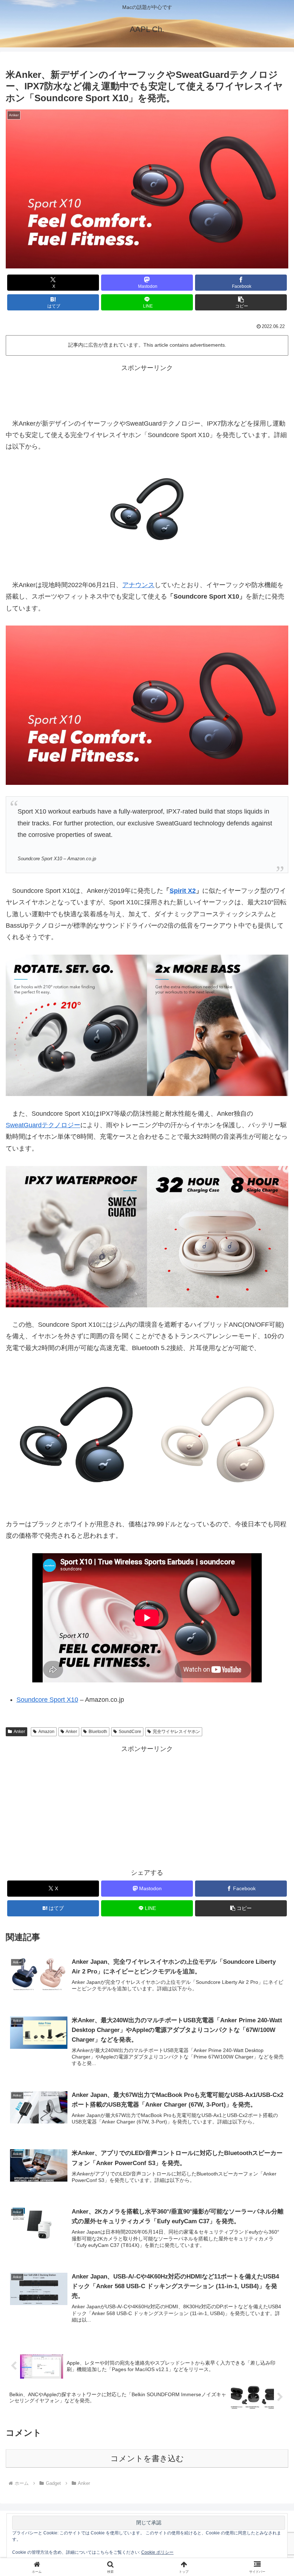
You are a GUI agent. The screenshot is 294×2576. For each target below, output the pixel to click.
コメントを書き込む (147, 2458)
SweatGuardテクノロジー (43, 1125)
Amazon (46, 1732)
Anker (19, 1732)
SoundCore (130, 1732)
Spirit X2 (183, 891)
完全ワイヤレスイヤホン (176, 1732)
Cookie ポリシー (157, 2552)
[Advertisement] (147, 390)
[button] (241, 302)
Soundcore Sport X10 (47, 1700)
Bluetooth (98, 1732)
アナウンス (138, 585)
